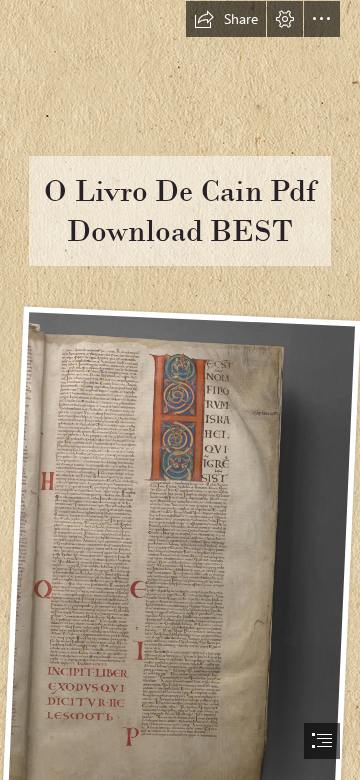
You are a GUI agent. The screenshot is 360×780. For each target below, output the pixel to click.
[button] (226, 19)
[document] (180, 390)
